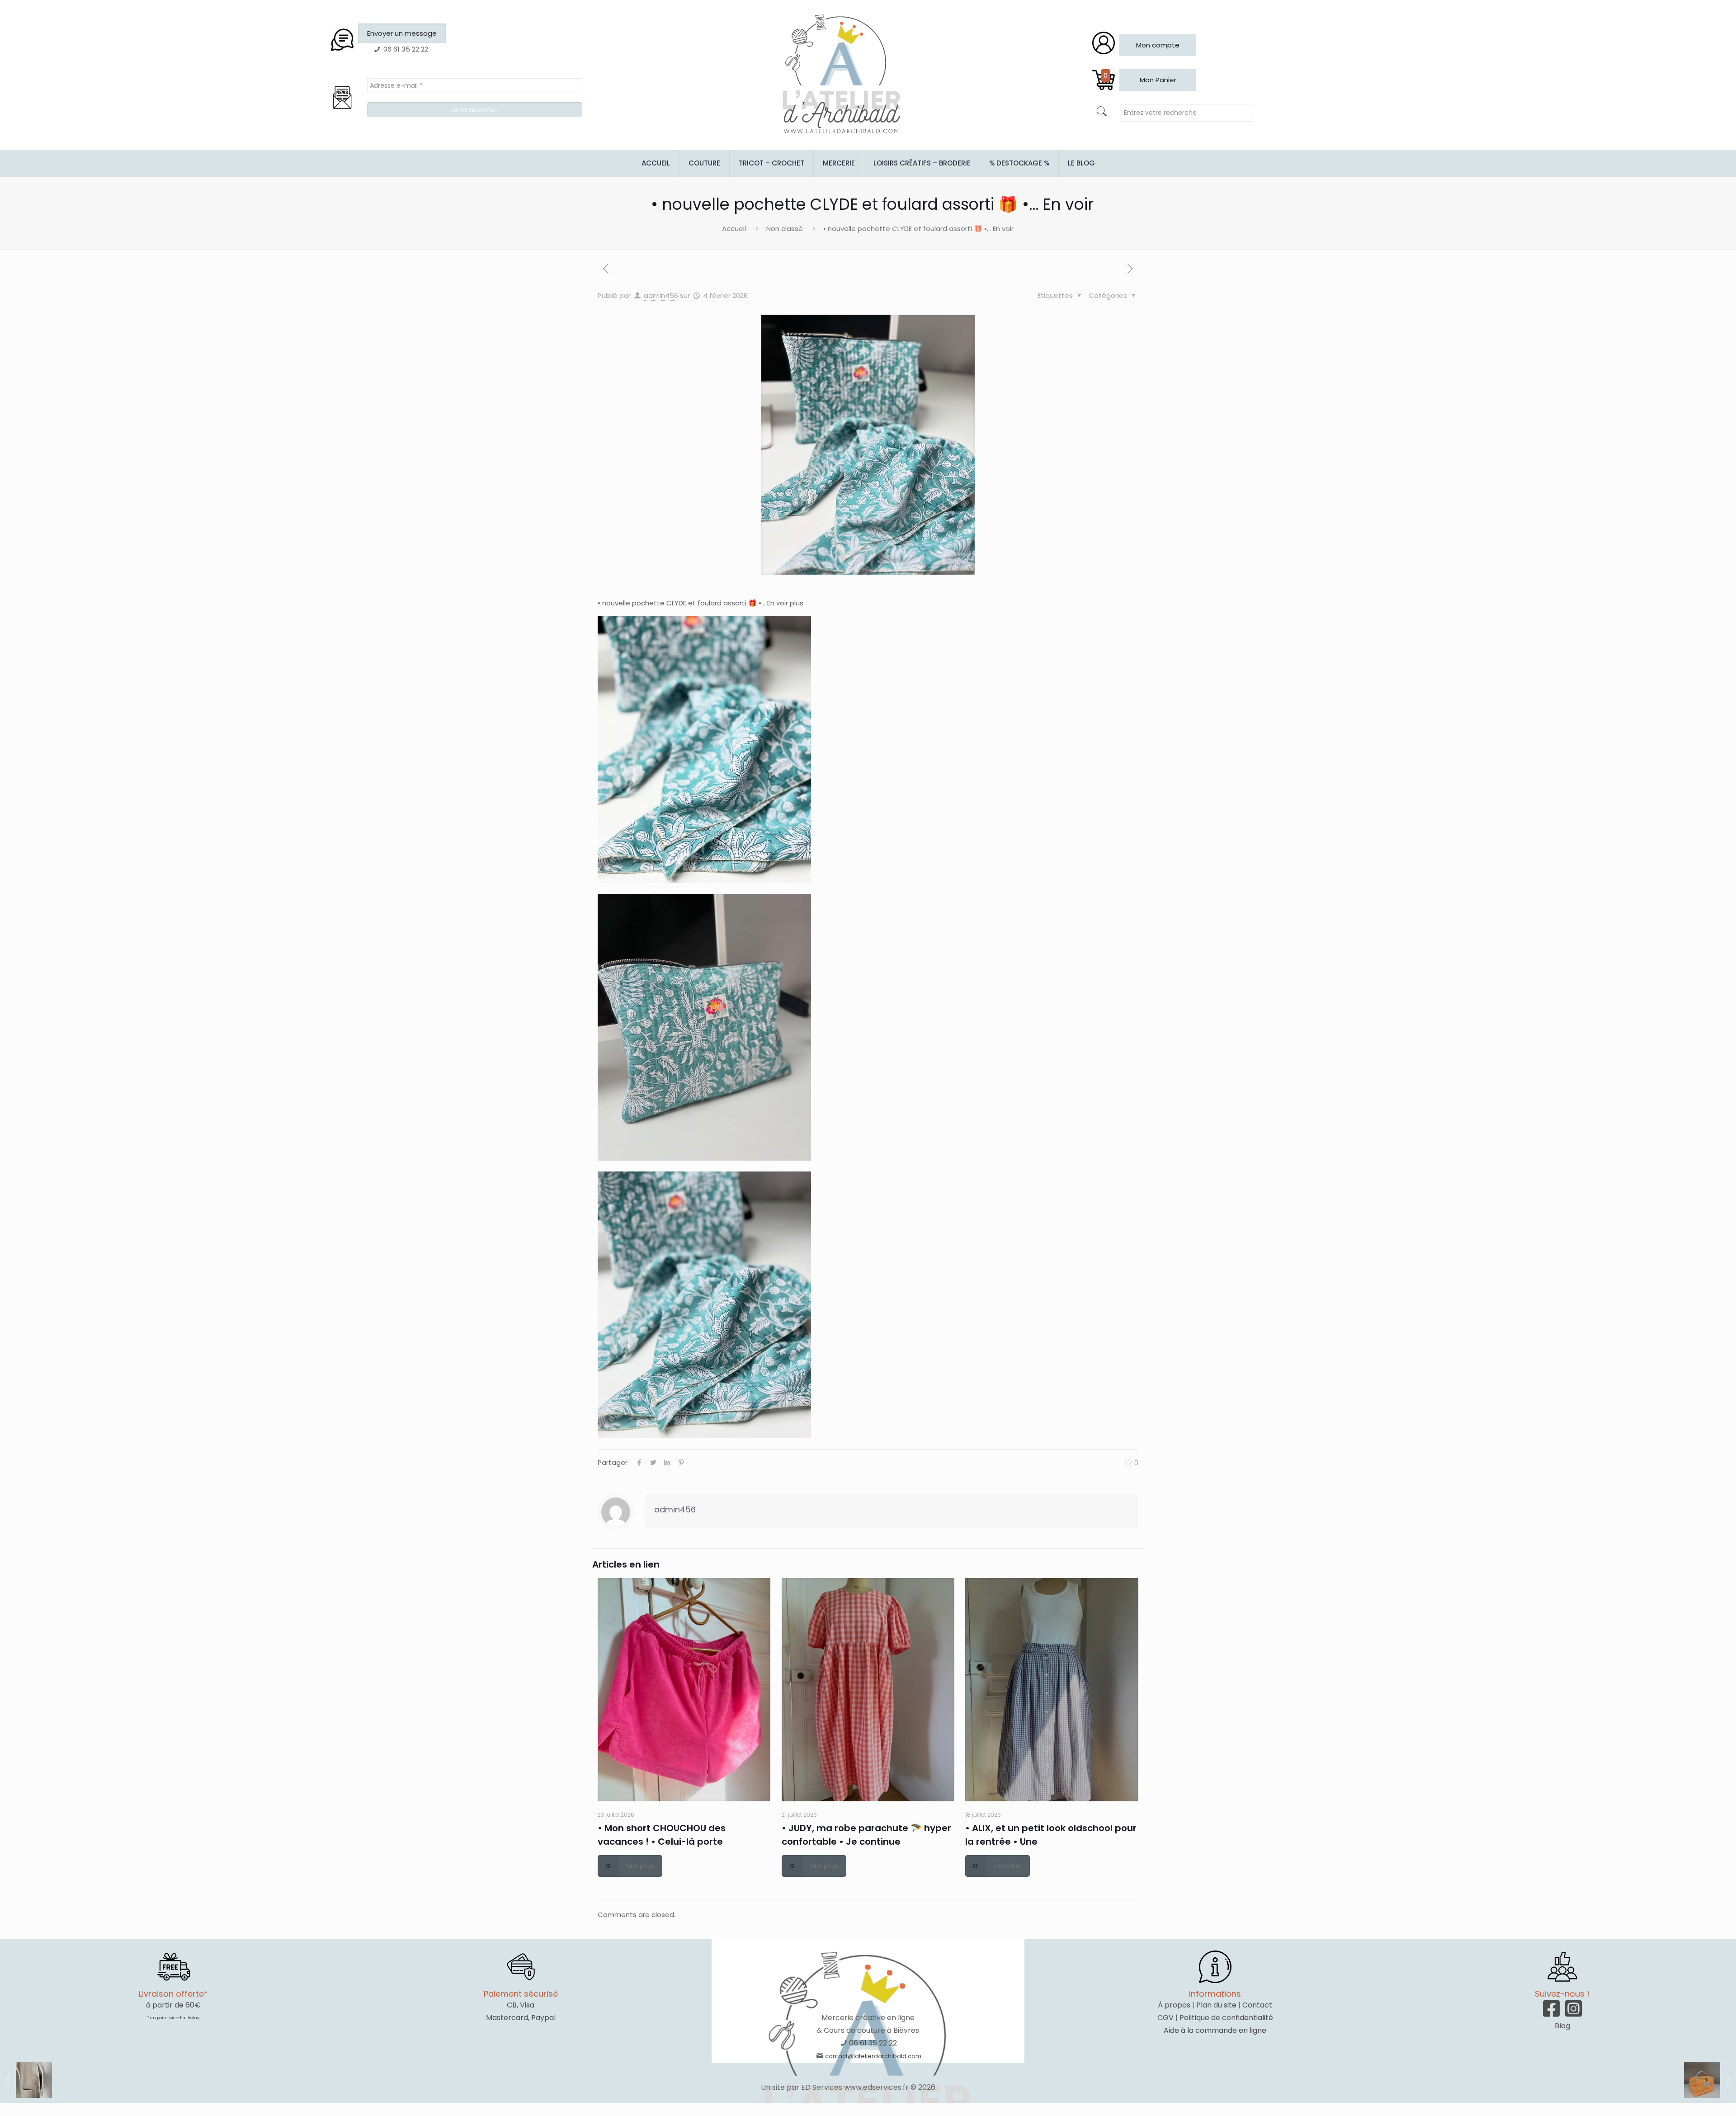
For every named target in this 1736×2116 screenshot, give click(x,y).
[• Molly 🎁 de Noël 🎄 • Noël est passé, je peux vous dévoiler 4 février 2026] (26, 2080)
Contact (1257, 2005)
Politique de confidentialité (1226, 2018)
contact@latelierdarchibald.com (873, 2056)
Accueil (734, 229)
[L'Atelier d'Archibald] (842, 75)
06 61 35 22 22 (873, 2043)
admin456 (661, 295)
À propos (1174, 2005)
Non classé (785, 229)
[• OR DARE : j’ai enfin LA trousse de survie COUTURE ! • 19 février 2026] (1710, 2080)
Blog (1562, 2026)
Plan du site (1216, 2005)
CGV (1165, 2018)
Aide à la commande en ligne (1215, 2030)
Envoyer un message (402, 33)
